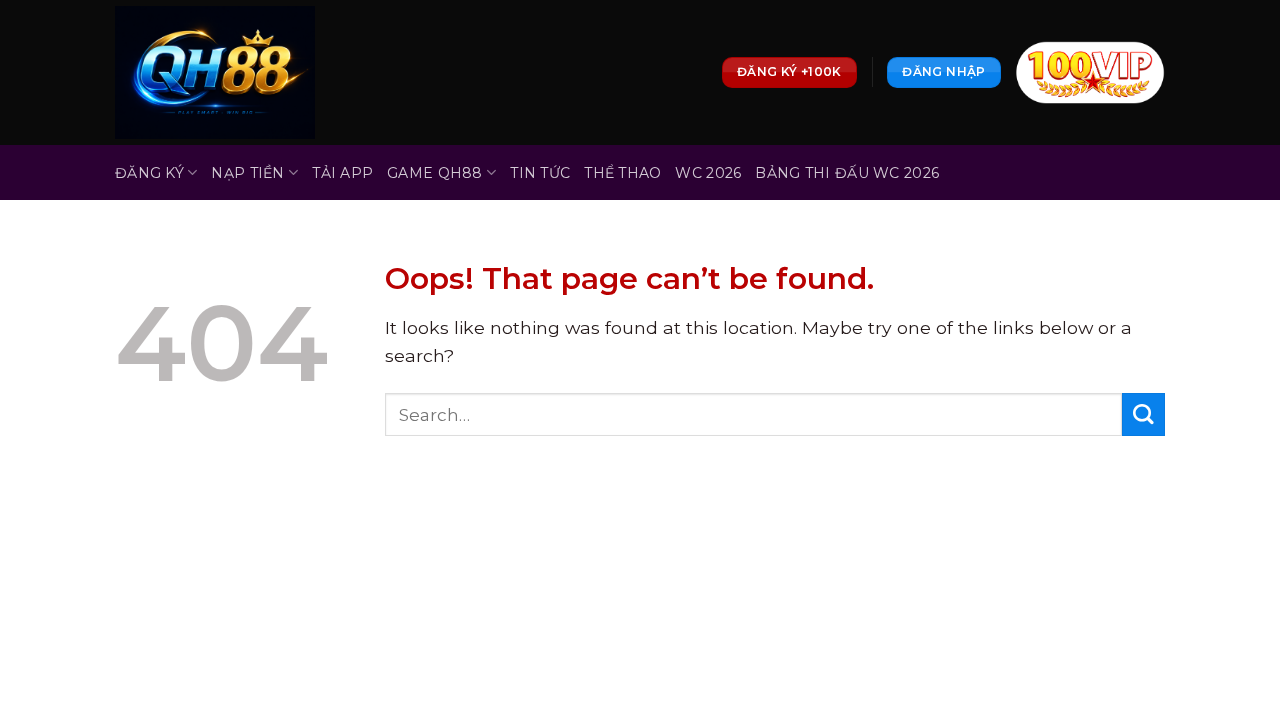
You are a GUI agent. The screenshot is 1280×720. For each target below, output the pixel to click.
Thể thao (622, 173)
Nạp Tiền (247, 173)
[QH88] (215, 72)
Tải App (342, 173)
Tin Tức (540, 173)
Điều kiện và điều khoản (517, 512)
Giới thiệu (157, 512)
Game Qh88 (435, 173)
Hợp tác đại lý (875, 512)
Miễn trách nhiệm (719, 512)
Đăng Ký (149, 173)
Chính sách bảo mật (305, 512)
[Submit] (1143, 414)
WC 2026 (708, 173)
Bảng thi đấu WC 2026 (847, 173)
